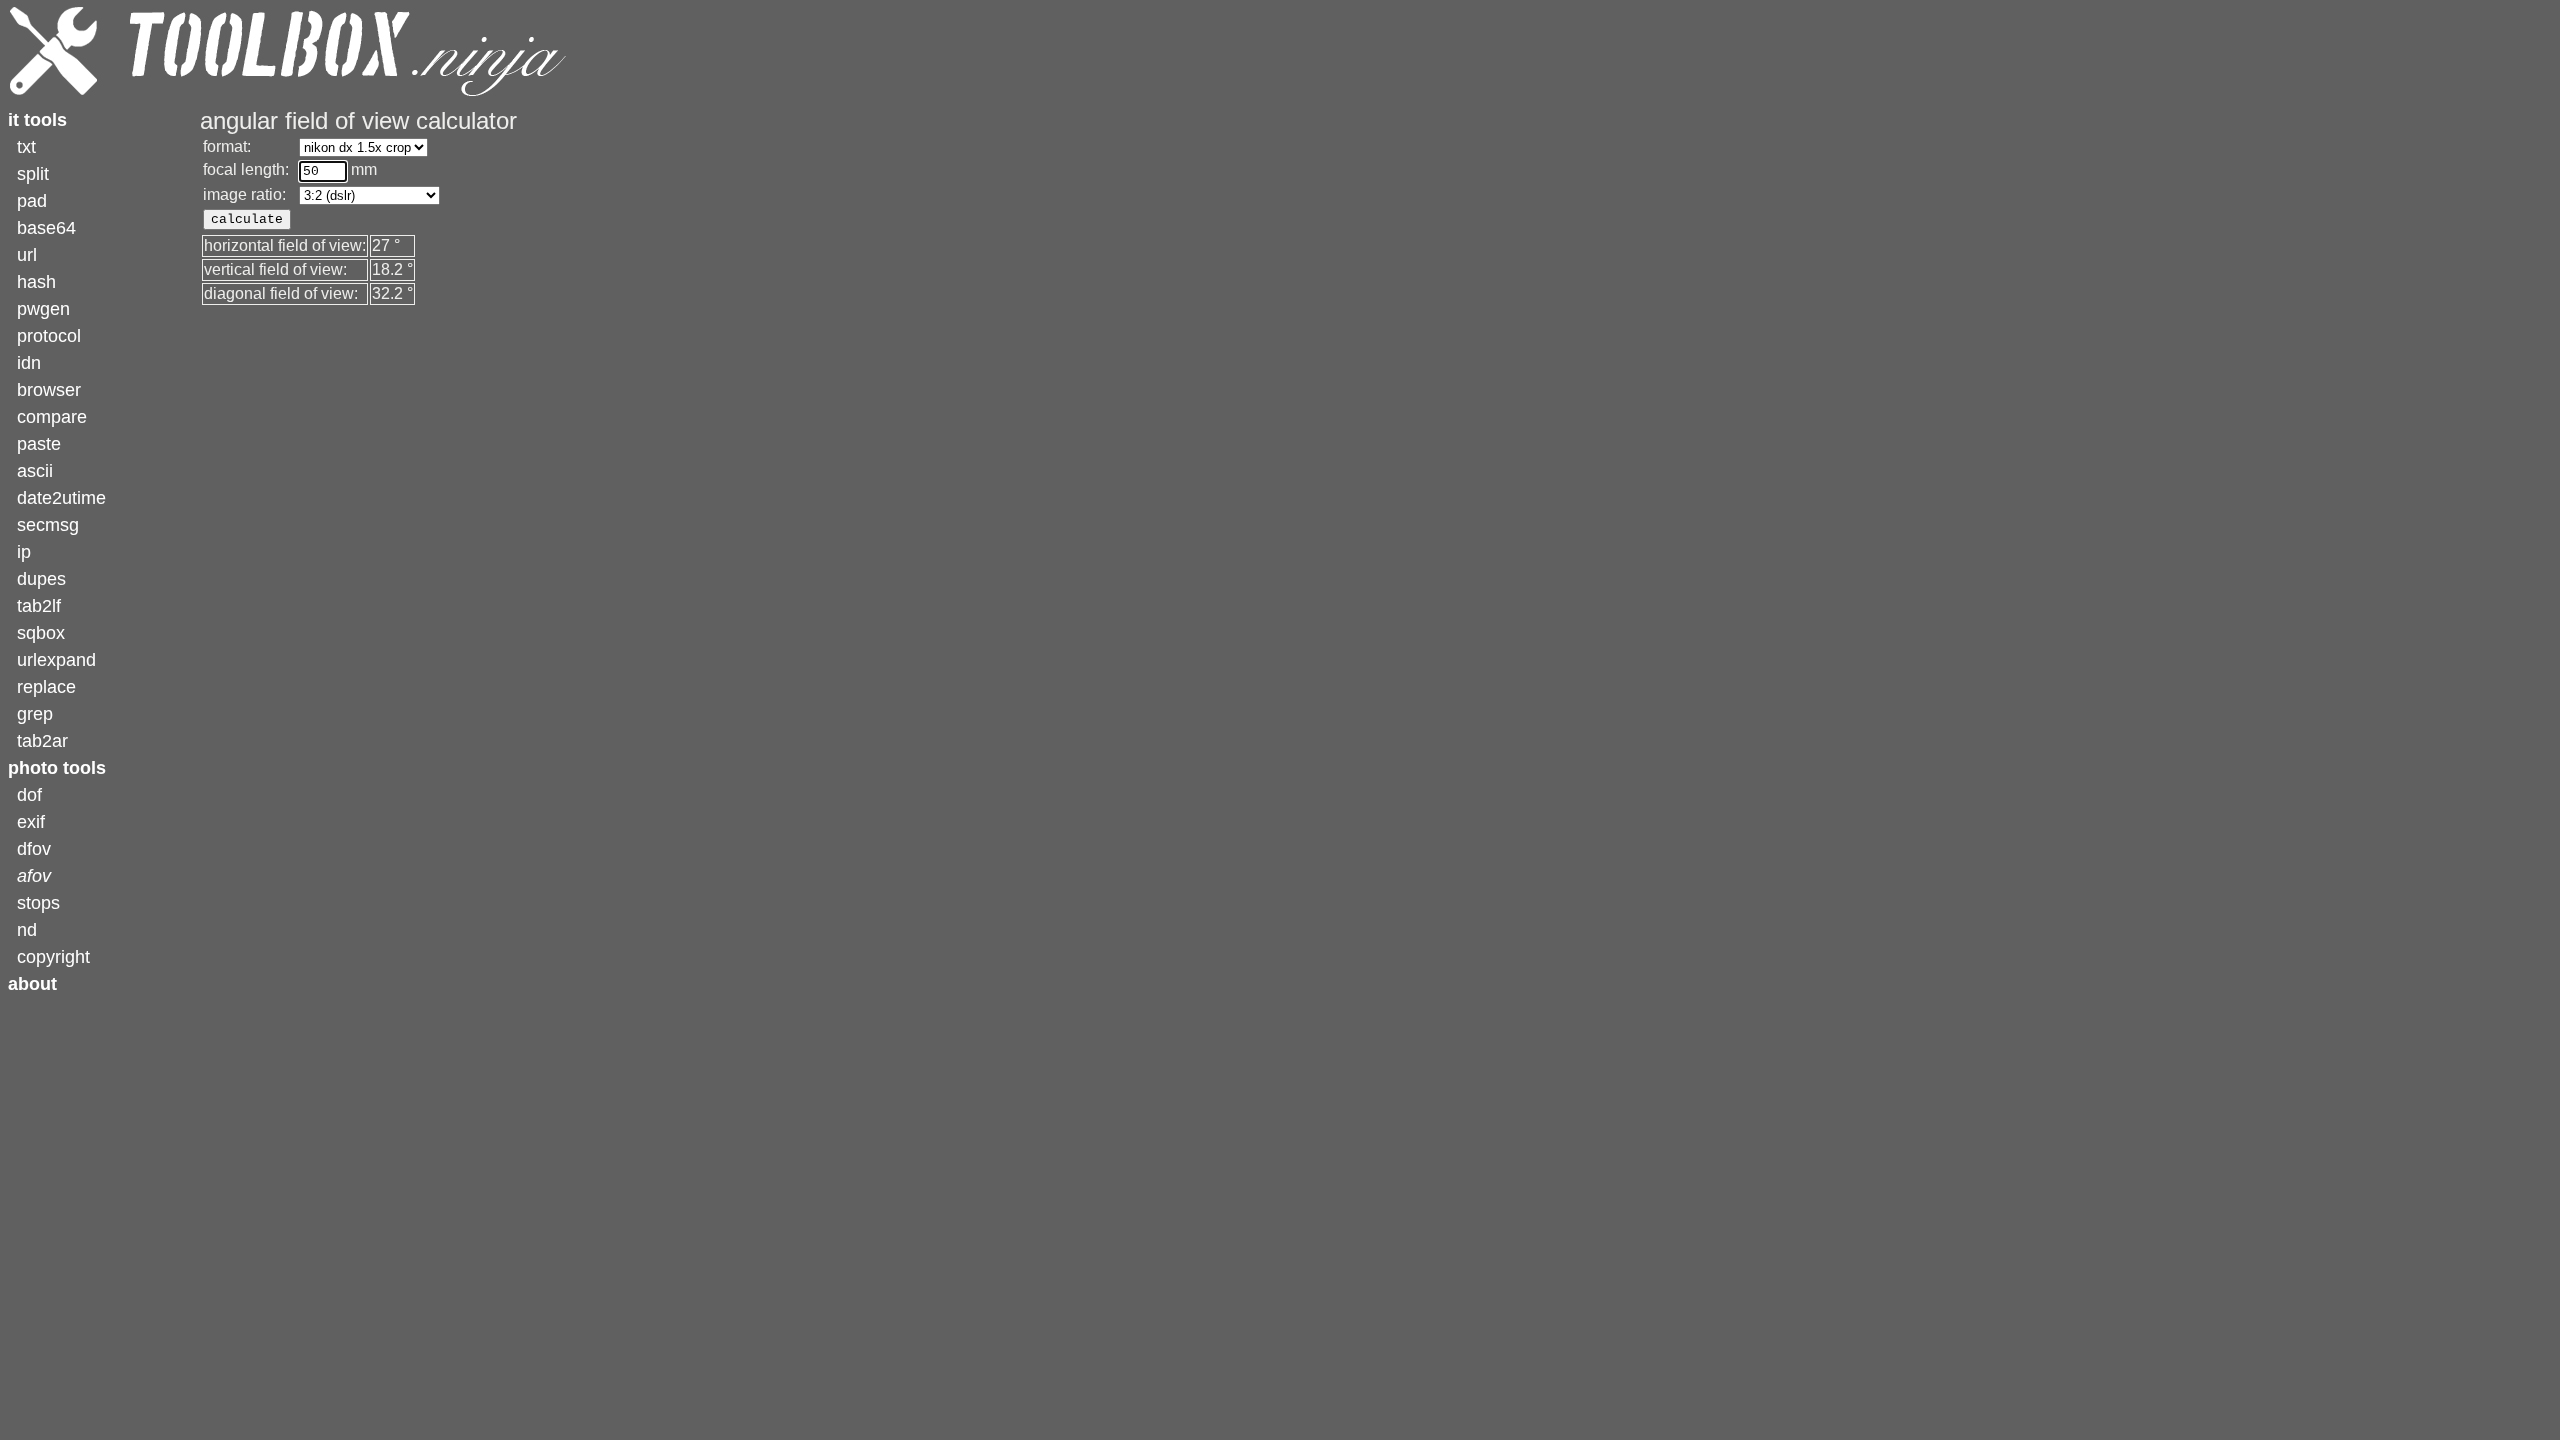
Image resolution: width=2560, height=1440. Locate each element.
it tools (37, 120)
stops (38, 903)
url (27, 255)
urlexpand (56, 660)
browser (49, 390)
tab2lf (39, 606)
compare (52, 417)
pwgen (43, 309)
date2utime (61, 498)
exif (31, 822)
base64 (46, 228)
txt (26, 147)
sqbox (41, 633)
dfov (34, 849)
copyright (53, 957)
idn (29, 363)
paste (39, 444)
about (32, 984)
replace (46, 687)
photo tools (57, 768)
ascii (35, 471)
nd (27, 930)
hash (36, 282)
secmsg (48, 525)
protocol (49, 336)
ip (24, 552)
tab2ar (42, 741)
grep (35, 714)
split (33, 174)
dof (29, 795)
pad (32, 201)
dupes (41, 579)
